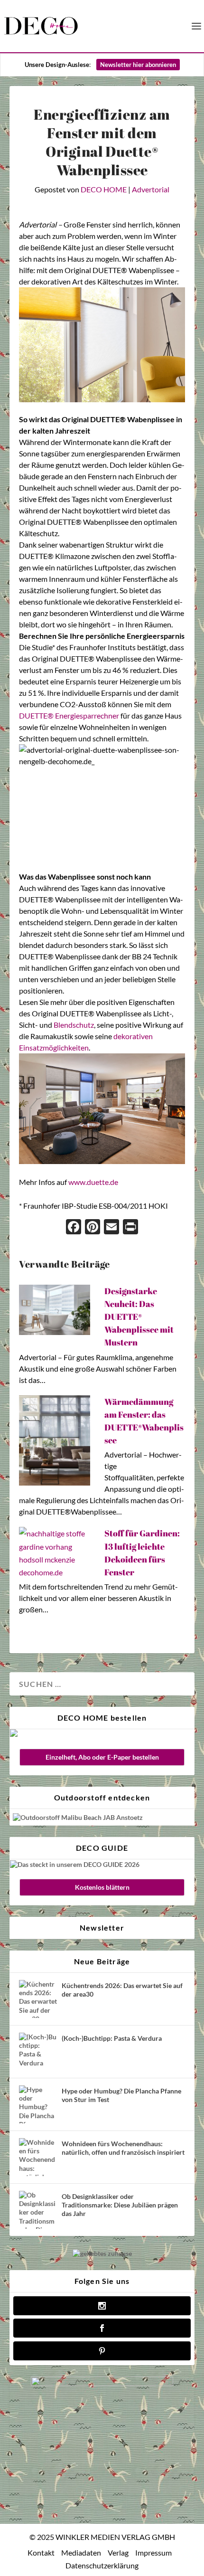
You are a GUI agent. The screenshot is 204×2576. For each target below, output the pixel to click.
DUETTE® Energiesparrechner (69, 715)
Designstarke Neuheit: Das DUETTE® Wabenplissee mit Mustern (139, 1317)
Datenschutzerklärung (102, 2565)
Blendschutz (74, 1025)
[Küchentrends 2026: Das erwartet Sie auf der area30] (38, 1999)
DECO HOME (104, 189)
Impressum (153, 2552)
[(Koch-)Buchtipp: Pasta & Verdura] (38, 2052)
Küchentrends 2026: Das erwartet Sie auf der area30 (122, 1990)
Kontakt (41, 2552)
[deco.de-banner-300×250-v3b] (102, 2383)
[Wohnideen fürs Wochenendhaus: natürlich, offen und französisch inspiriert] (38, 2157)
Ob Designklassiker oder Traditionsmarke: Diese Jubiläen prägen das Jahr (120, 2205)
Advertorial (151, 189)
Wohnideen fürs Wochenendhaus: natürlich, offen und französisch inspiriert (123, 2148)
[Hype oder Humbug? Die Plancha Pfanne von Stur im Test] (38, 2104)
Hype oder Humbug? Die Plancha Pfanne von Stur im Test (121, 2095)
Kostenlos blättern (102, 1887)
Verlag (118, 2552)
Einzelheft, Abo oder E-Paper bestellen (102, 1757)
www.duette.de (93, 1182)
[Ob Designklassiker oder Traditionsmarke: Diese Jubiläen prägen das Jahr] (38, 2210)
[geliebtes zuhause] (102, 2253)
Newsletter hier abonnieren (138, 65)
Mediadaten (81, 2552)
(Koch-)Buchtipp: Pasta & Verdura (112, 2038)
